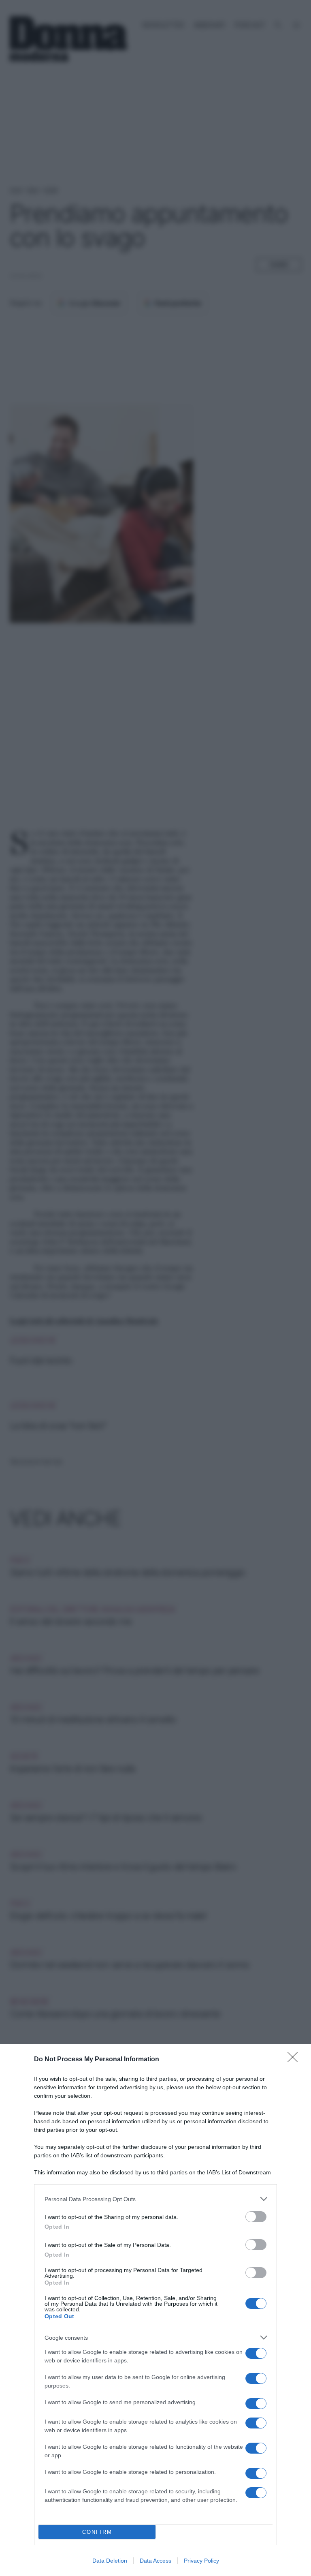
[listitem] (155, 2199)
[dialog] (155, 2310)
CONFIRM (97, 2532)
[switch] (256, 2217)
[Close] (295, 2060)
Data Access (155, 2561)
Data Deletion (110, 2561)
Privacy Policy (201, 2561)
